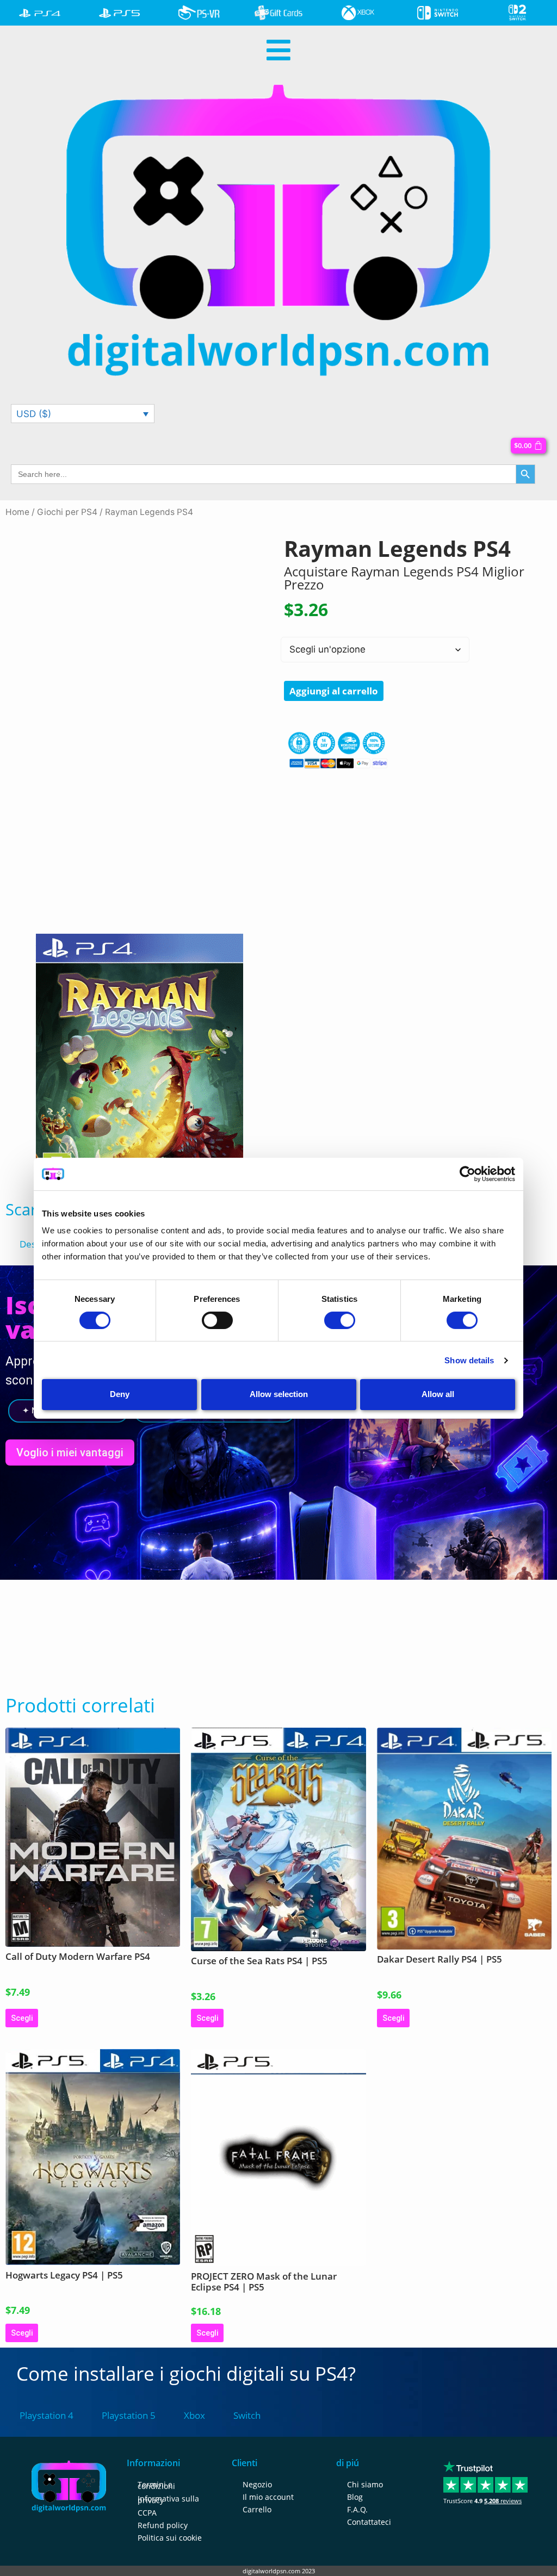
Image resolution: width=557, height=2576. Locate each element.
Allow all (438, 1394)
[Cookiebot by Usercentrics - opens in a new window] (468, 1174)
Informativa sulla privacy (168, 2499)
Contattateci (369, 2522)
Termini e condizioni (156, 2485)
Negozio (257, 2484)
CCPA (147, 2513)
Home (17, 512)
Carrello (257, 2509)
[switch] (217, 1320)
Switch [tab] (247, 2415)
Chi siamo (365, 2484)
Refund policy (163, 2525)
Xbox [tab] (194, 2415)
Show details (469, 1360)
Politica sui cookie (170, 2538)
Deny (120, 1394)
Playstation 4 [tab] (47, 2415)
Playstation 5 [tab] (129, 2415)
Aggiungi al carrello (334, 691)
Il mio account (268, 2497)
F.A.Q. (357, 2509)
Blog (355, 2497)
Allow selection (279, 1394)
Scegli (22, 2018)
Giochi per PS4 (67, 512)
